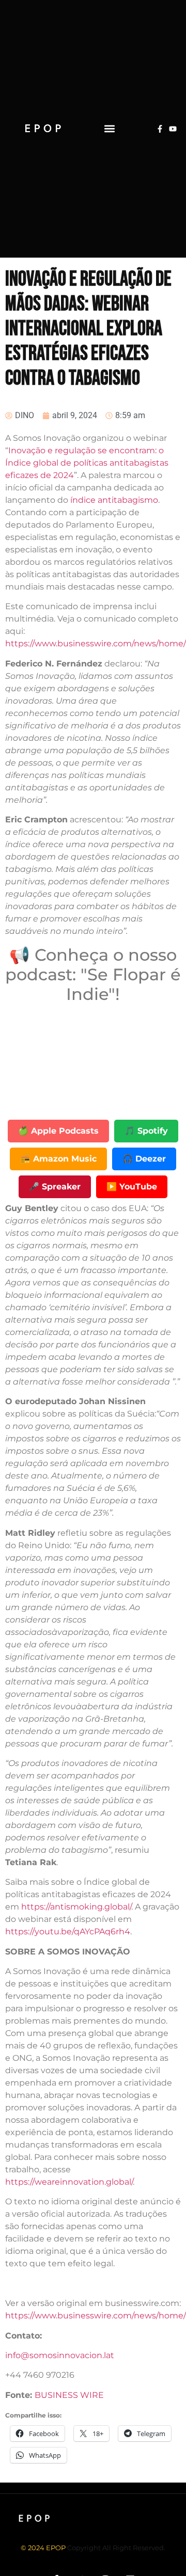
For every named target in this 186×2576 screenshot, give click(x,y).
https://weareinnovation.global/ (69, 2182)
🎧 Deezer (144, 1159)
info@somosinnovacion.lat (60, 2355)
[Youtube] (173, 129)
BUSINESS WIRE (69, 2395)
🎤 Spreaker (55, 1187)
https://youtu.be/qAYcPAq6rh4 (68, 1931)
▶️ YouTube (132, 1187)
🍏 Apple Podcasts (58, 1131)
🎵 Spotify (146, 1131)
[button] (110, 129)
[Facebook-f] (160, 129)
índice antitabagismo (114, 500)
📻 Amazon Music (58, 1159)
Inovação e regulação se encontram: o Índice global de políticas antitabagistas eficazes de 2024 (87, 463)
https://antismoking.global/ (76, 1907)
